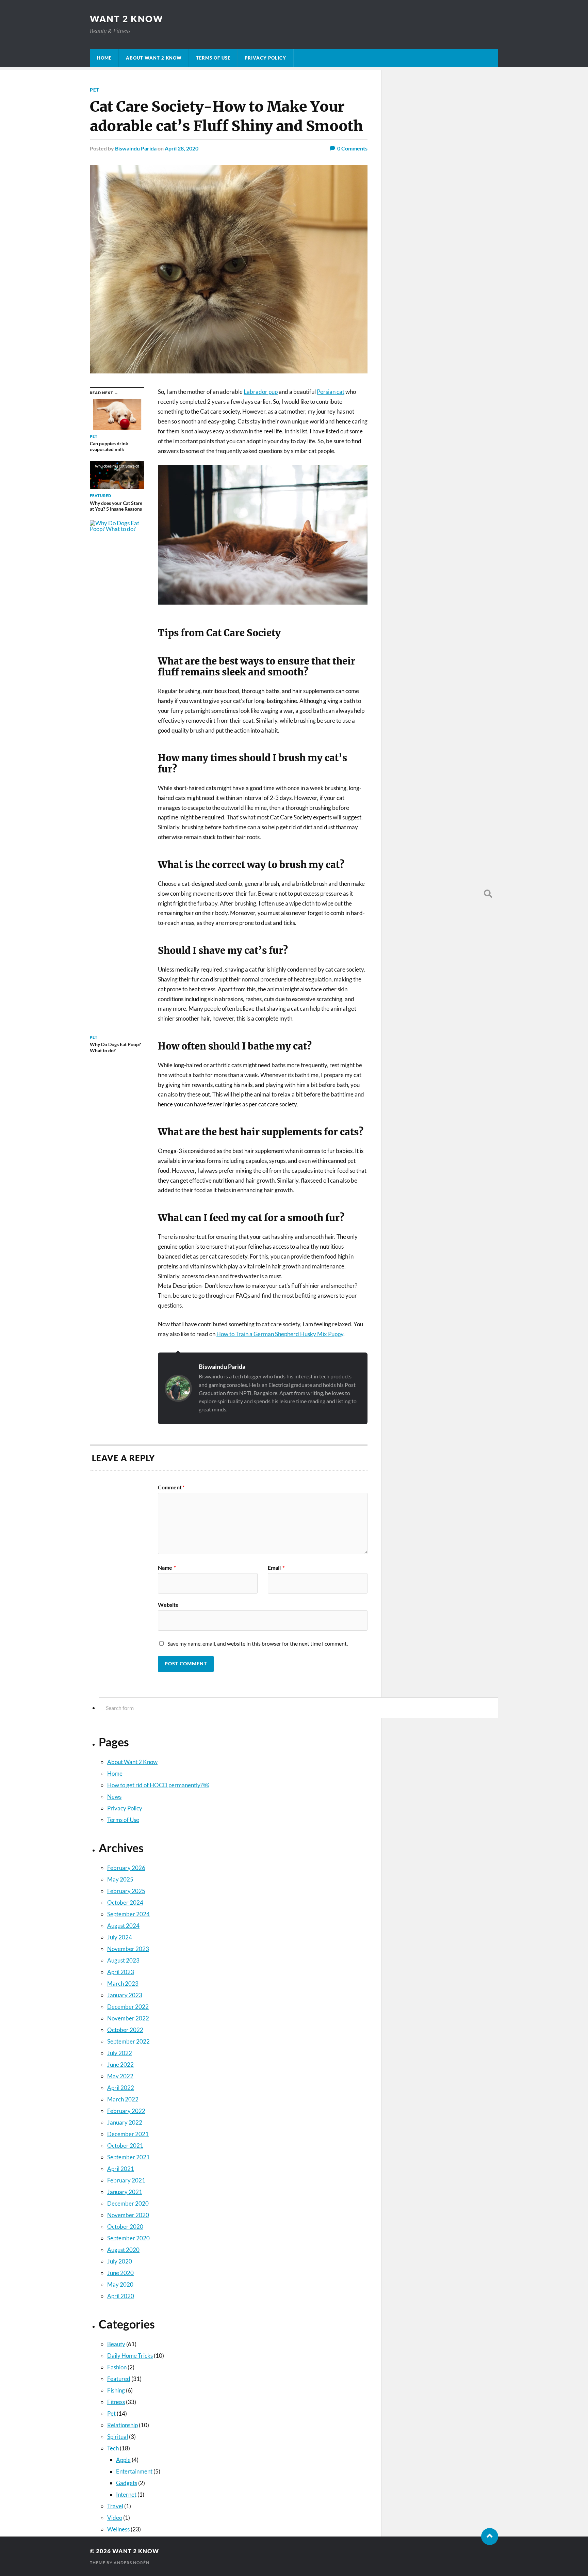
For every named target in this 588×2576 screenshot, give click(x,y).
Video (115, 2518)
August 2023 (123, 1960)
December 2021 (128, 2134)
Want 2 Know (127, 19)
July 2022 (120, 2053)
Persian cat (331, 392)
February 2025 (126, 1891)
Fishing (116, 2390)
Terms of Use (213, 58)
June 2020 (120, 2273)
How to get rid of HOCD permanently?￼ (158, 1785)
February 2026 (126, 1868)
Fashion (117, 2367)
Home (104, 58)
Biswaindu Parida (222, 1366)
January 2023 (125, 1995)
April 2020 (121, 2296)
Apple (123, 2460)
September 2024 (128, 1914)
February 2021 (126, 2180)
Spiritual (118, 2437)
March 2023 (123, 1983)
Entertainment (134, 2471)
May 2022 (120, 2076)
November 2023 (128, 1949)
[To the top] (490, 2537)
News (114, 1797)
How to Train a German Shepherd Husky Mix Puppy (280, 1334)
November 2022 (128, 2018)
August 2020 (123, 2250)
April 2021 (121, 2169)
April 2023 (121, 1972)
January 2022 (125, 2122)
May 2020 (120, 2284)
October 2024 (125, 1902)
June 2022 (120, 2065)
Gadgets (127, 2483)
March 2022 (123, 2099)
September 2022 (128, 2041)
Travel (115, 2506)
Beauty (116, 2344)
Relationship (122, 2425)
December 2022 (128, 2007)
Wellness (118, 2529)
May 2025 (120, 1879)
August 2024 (123, 1926)
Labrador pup (261, 392)
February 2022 (126, 2111)
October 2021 (125, 2146)
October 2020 (125, 2227)
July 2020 (120, 2261)
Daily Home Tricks (130, 2356)
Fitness (116, 2402)
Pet (95, 90)
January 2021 (125, 2192)
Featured (119, 2379)
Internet (126, 2494)
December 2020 (128, 2203)
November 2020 (128, 2215)
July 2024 (120, 1937)
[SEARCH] (488, 894)
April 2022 (121, 2088)
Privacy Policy (265, 58)
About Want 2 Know (154, 58)
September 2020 (128, 2238)
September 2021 (128, 2157)
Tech (113, 2448)
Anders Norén (132, 2563)
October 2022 (125, 2030)
